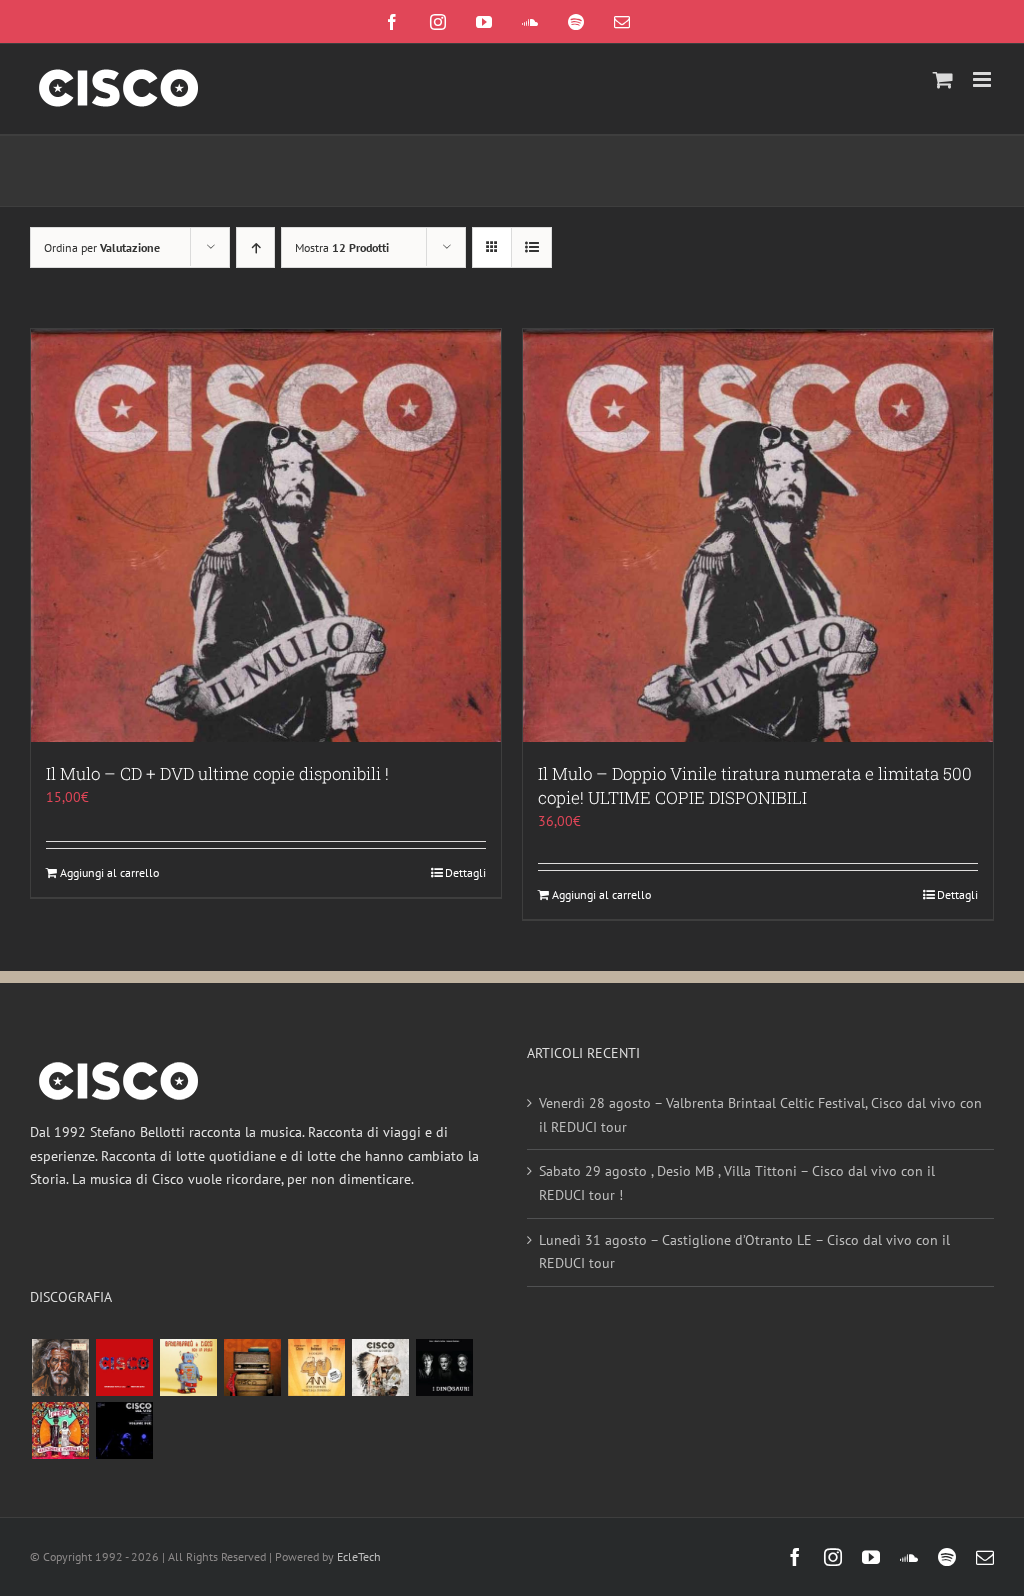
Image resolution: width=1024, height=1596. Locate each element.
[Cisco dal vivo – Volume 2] (124, 1430)
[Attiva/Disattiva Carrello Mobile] (943, 79)
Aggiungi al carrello (109, 872)
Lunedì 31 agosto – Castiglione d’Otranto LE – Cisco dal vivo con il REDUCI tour (744, 1252)
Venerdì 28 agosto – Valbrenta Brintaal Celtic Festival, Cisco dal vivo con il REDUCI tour (760, 1115)
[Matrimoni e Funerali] (60, 1430)
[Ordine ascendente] (255, 247)
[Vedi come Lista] (531, 247)
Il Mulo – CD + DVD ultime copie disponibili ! (217, 773)
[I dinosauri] (444, 1367)
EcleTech (359, 1556)
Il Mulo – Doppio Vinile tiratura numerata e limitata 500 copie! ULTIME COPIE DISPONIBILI (755, 785)
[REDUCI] (60, 1367)
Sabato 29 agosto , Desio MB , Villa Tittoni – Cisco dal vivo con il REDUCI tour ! (737, 1183)
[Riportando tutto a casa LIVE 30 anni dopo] (124, 1367)
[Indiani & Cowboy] (380, 1367)
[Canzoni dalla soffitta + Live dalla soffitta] (252, 1367)
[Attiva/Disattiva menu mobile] (983, 79)
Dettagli (465, 872)
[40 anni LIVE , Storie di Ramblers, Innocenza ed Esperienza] (316, 1367)
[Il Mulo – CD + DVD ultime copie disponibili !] (266, 535)
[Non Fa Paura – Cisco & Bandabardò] (188, 1367)
